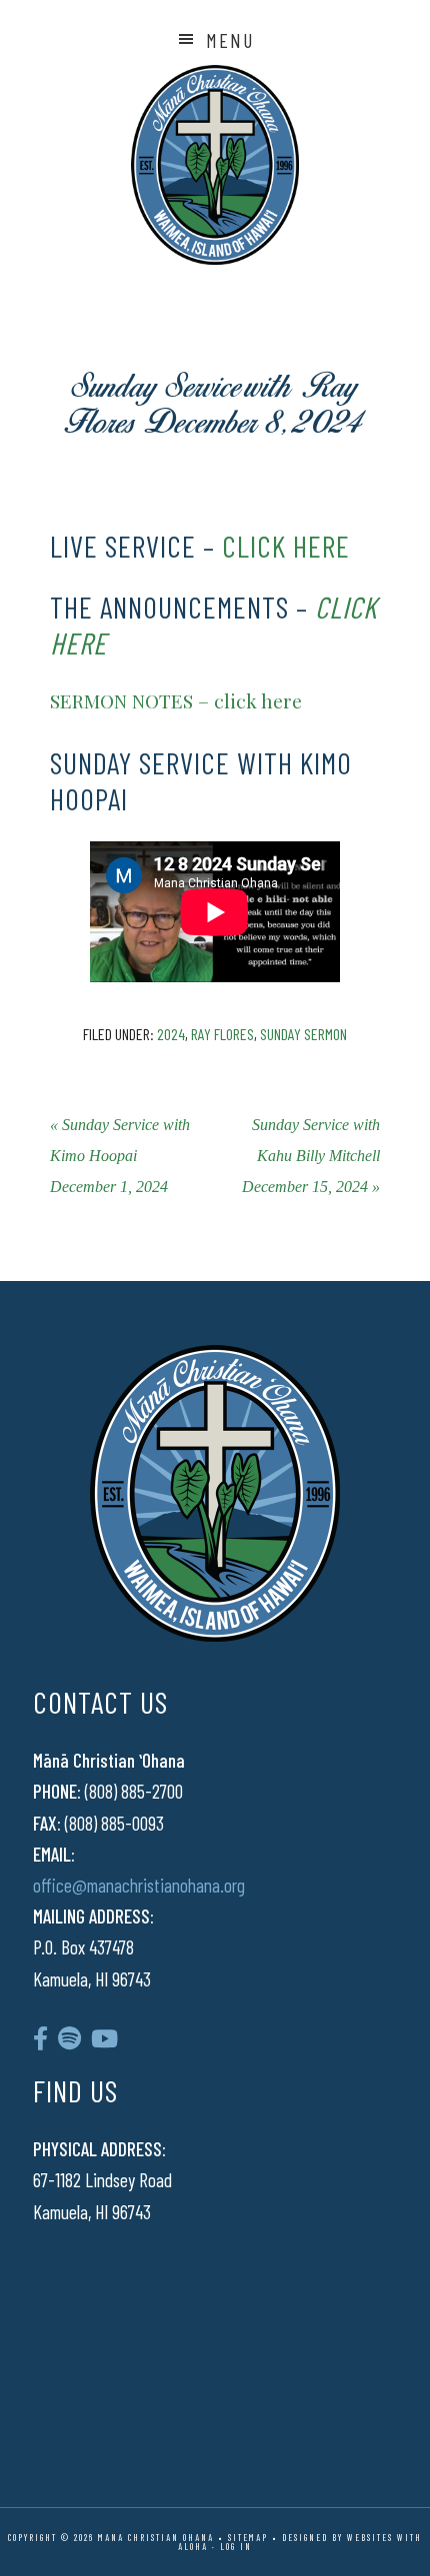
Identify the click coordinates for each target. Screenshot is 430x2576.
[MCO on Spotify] (69, 2037)
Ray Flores (222, 1034)
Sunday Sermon (303, 1034)
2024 (171, 1034)
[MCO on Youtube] (104, 2037)
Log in (236, 2547)
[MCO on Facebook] (40, 2037)
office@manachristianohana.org (139, 1885)
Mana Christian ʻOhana (215, 165)
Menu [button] (230, 40)
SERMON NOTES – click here (176, 700)
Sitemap (248, 2538)
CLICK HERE (286, 546)
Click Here (113, 485)
